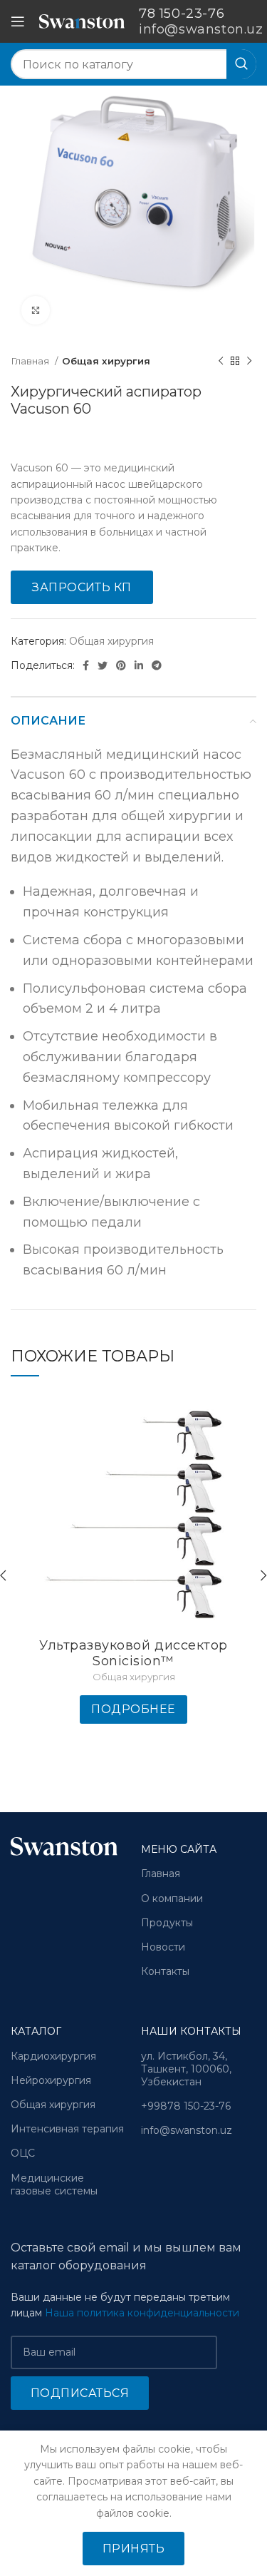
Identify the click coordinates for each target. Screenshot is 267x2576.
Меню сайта (179, 1849)
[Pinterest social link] (121, 665)
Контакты (165, 1971)
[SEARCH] (241, 64)
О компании (172, 1898)
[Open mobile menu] (18, 21)
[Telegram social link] (157, 665)
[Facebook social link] (86, 665)
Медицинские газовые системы (54, 2184)
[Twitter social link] (103, 665)
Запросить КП (82, 587)
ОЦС (23, 2153)
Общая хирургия (106, 361)
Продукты (167, 1923)
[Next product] (249, 362)
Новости (163, 1947)
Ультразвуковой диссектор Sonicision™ (133, 1653)
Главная (31, 361)
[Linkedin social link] (139, 665)
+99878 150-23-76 (186, 2106)
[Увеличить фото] (36, 310)
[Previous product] (221, 362)
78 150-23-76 (182, 14)
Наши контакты (191, 2031)
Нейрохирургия (51, 2080)
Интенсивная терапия (67, 2129)
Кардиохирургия (53, 2056)
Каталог (36, 2031)
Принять (133, 2549)
